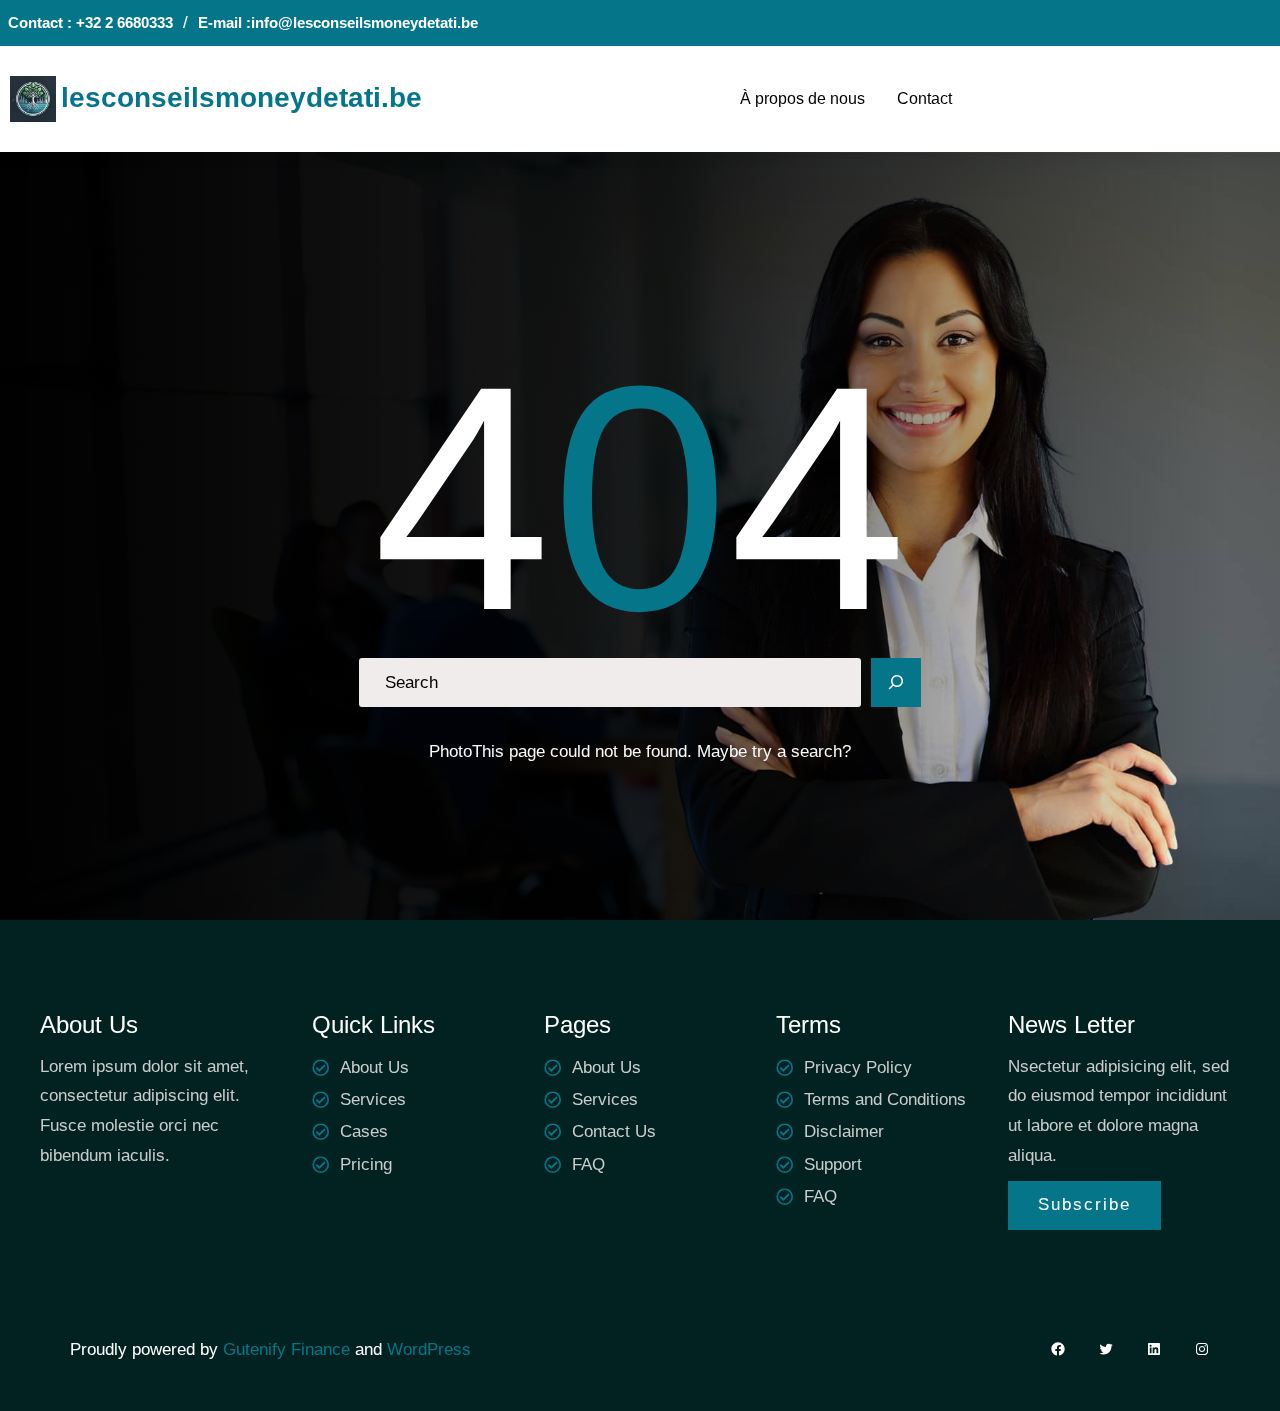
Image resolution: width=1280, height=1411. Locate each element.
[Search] (896, 683)
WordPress (429, 1349)
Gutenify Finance (289, 1349)
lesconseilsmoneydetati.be (241, 97)
